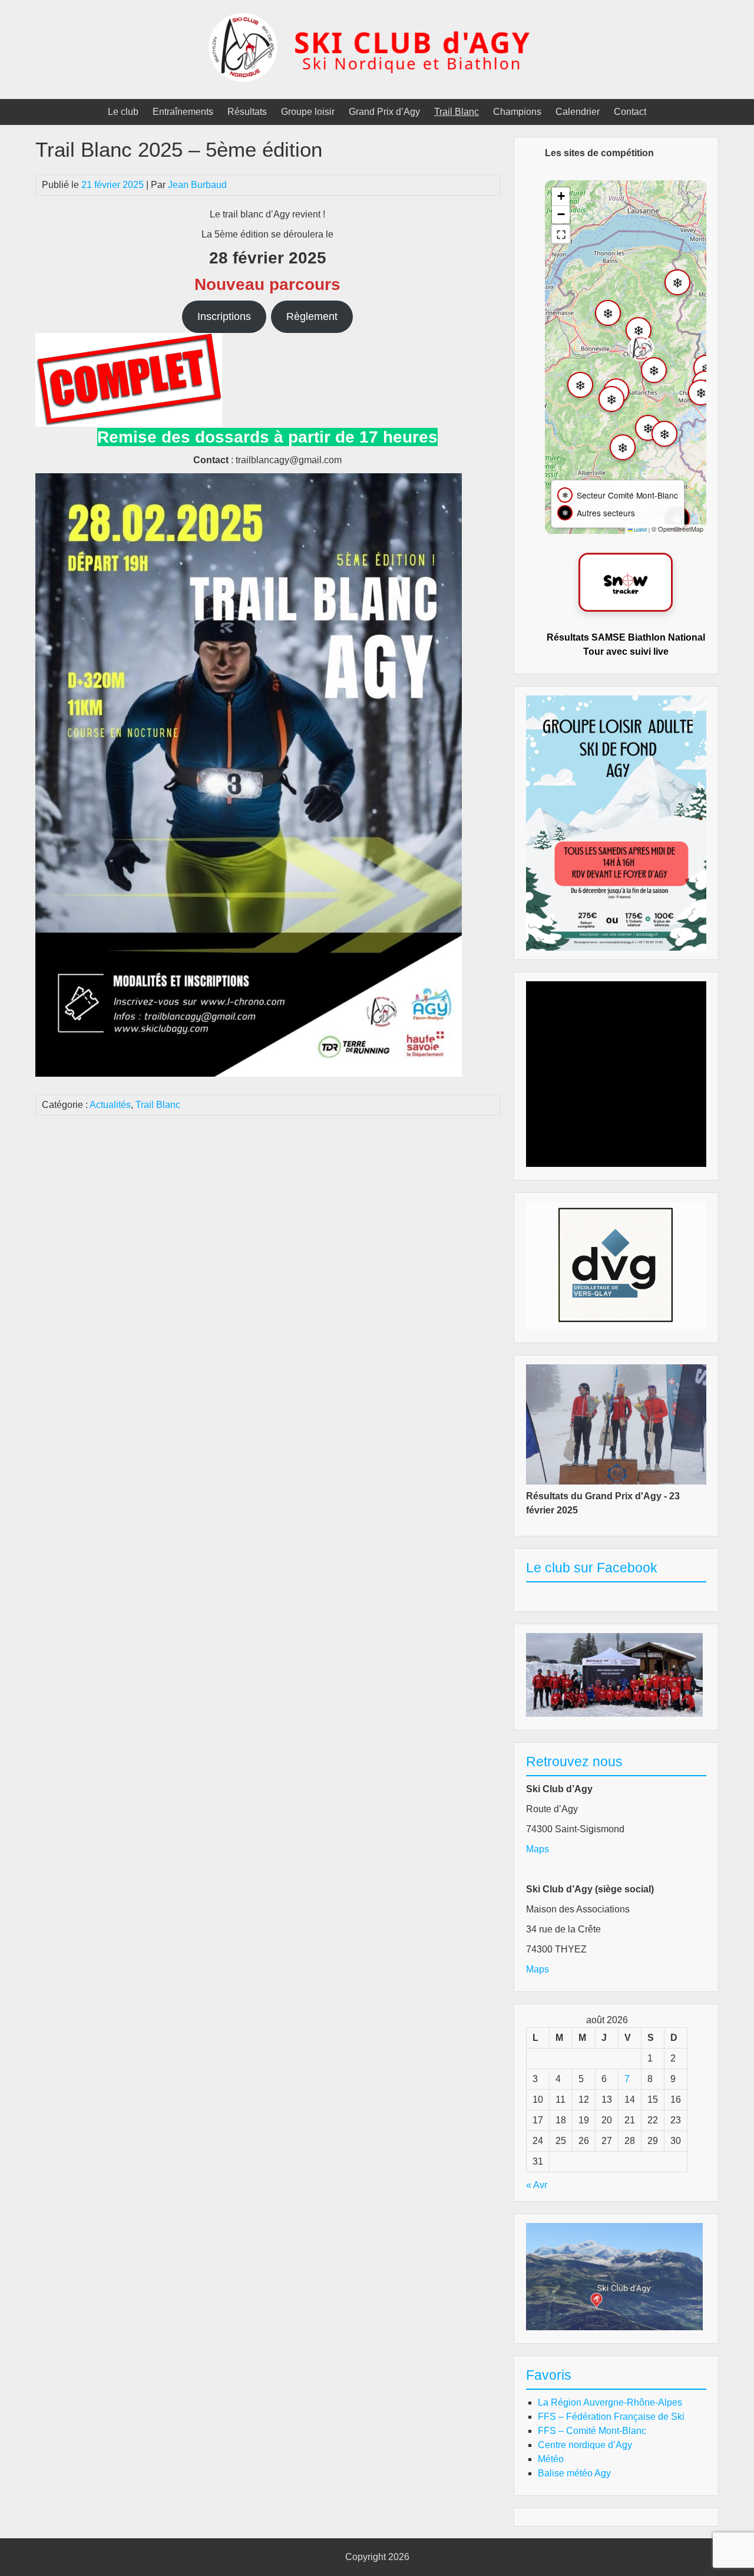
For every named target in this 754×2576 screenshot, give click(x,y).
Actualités (110, 1105)
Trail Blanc (457, 112)
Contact (630, 112)
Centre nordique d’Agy (585, 2445)
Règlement (312, 316)
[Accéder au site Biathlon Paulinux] (626, 582)
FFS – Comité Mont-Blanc (592, 2431)
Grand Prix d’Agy (384, 112)
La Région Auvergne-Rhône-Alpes (610, 2402)
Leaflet (640, 530)
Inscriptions (224, 316)
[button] (641, 348)
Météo (551, 2459)
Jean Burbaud (197, 185)
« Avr (537, 2185)
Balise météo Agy (574, 2473)
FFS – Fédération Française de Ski (611, 2417)
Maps (538, 1849)
